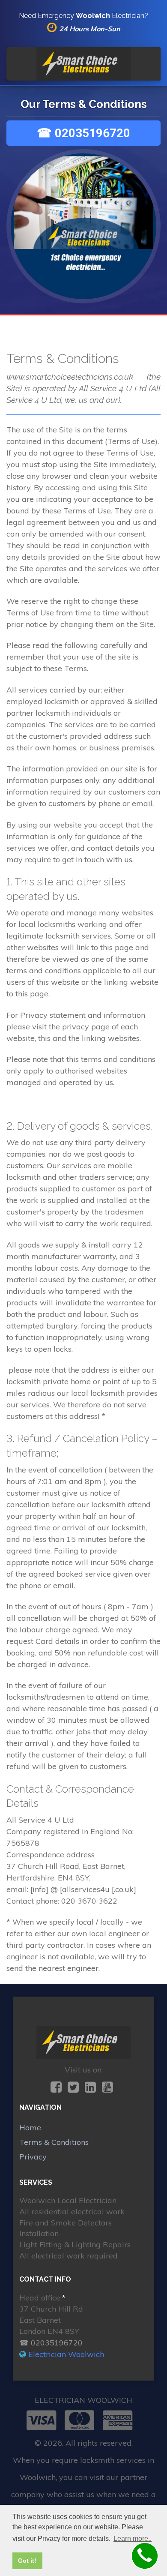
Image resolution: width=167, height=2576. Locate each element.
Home (30, 2128)
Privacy (33, 2157)
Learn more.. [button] (133, 2539)
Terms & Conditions (54, 2142)
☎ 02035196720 (83, 133)
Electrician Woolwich (66, 2354)
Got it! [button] (27, 2561)
